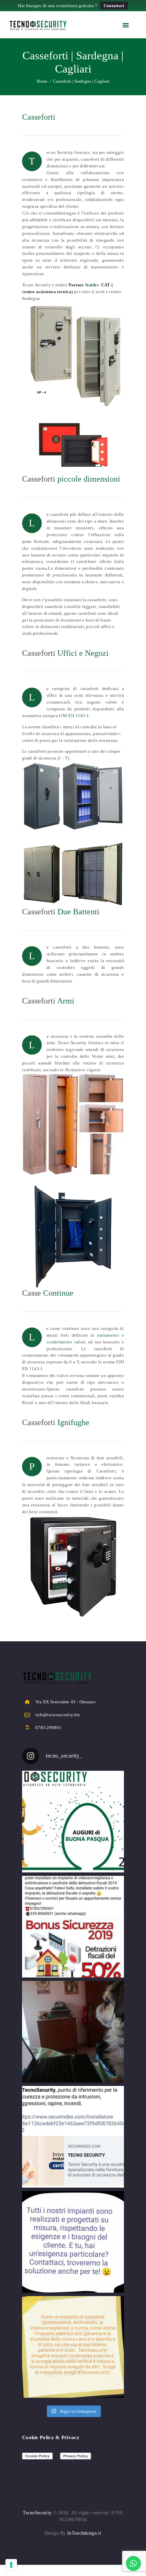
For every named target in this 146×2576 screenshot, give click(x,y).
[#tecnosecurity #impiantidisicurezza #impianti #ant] (73, 1927)
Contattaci (114, 6)
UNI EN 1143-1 (74, 716)
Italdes (92, 285)
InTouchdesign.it (84, 2533)
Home (42, 81)
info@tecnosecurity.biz (58, 1715)
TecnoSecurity (37, 2513)
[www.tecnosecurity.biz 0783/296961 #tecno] (73, 2242)
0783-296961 (48, 1728)
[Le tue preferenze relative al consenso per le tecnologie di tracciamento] (11, 2565)
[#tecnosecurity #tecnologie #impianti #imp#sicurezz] (73, 2137)
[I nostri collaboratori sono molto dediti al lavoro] (73, 2032)
